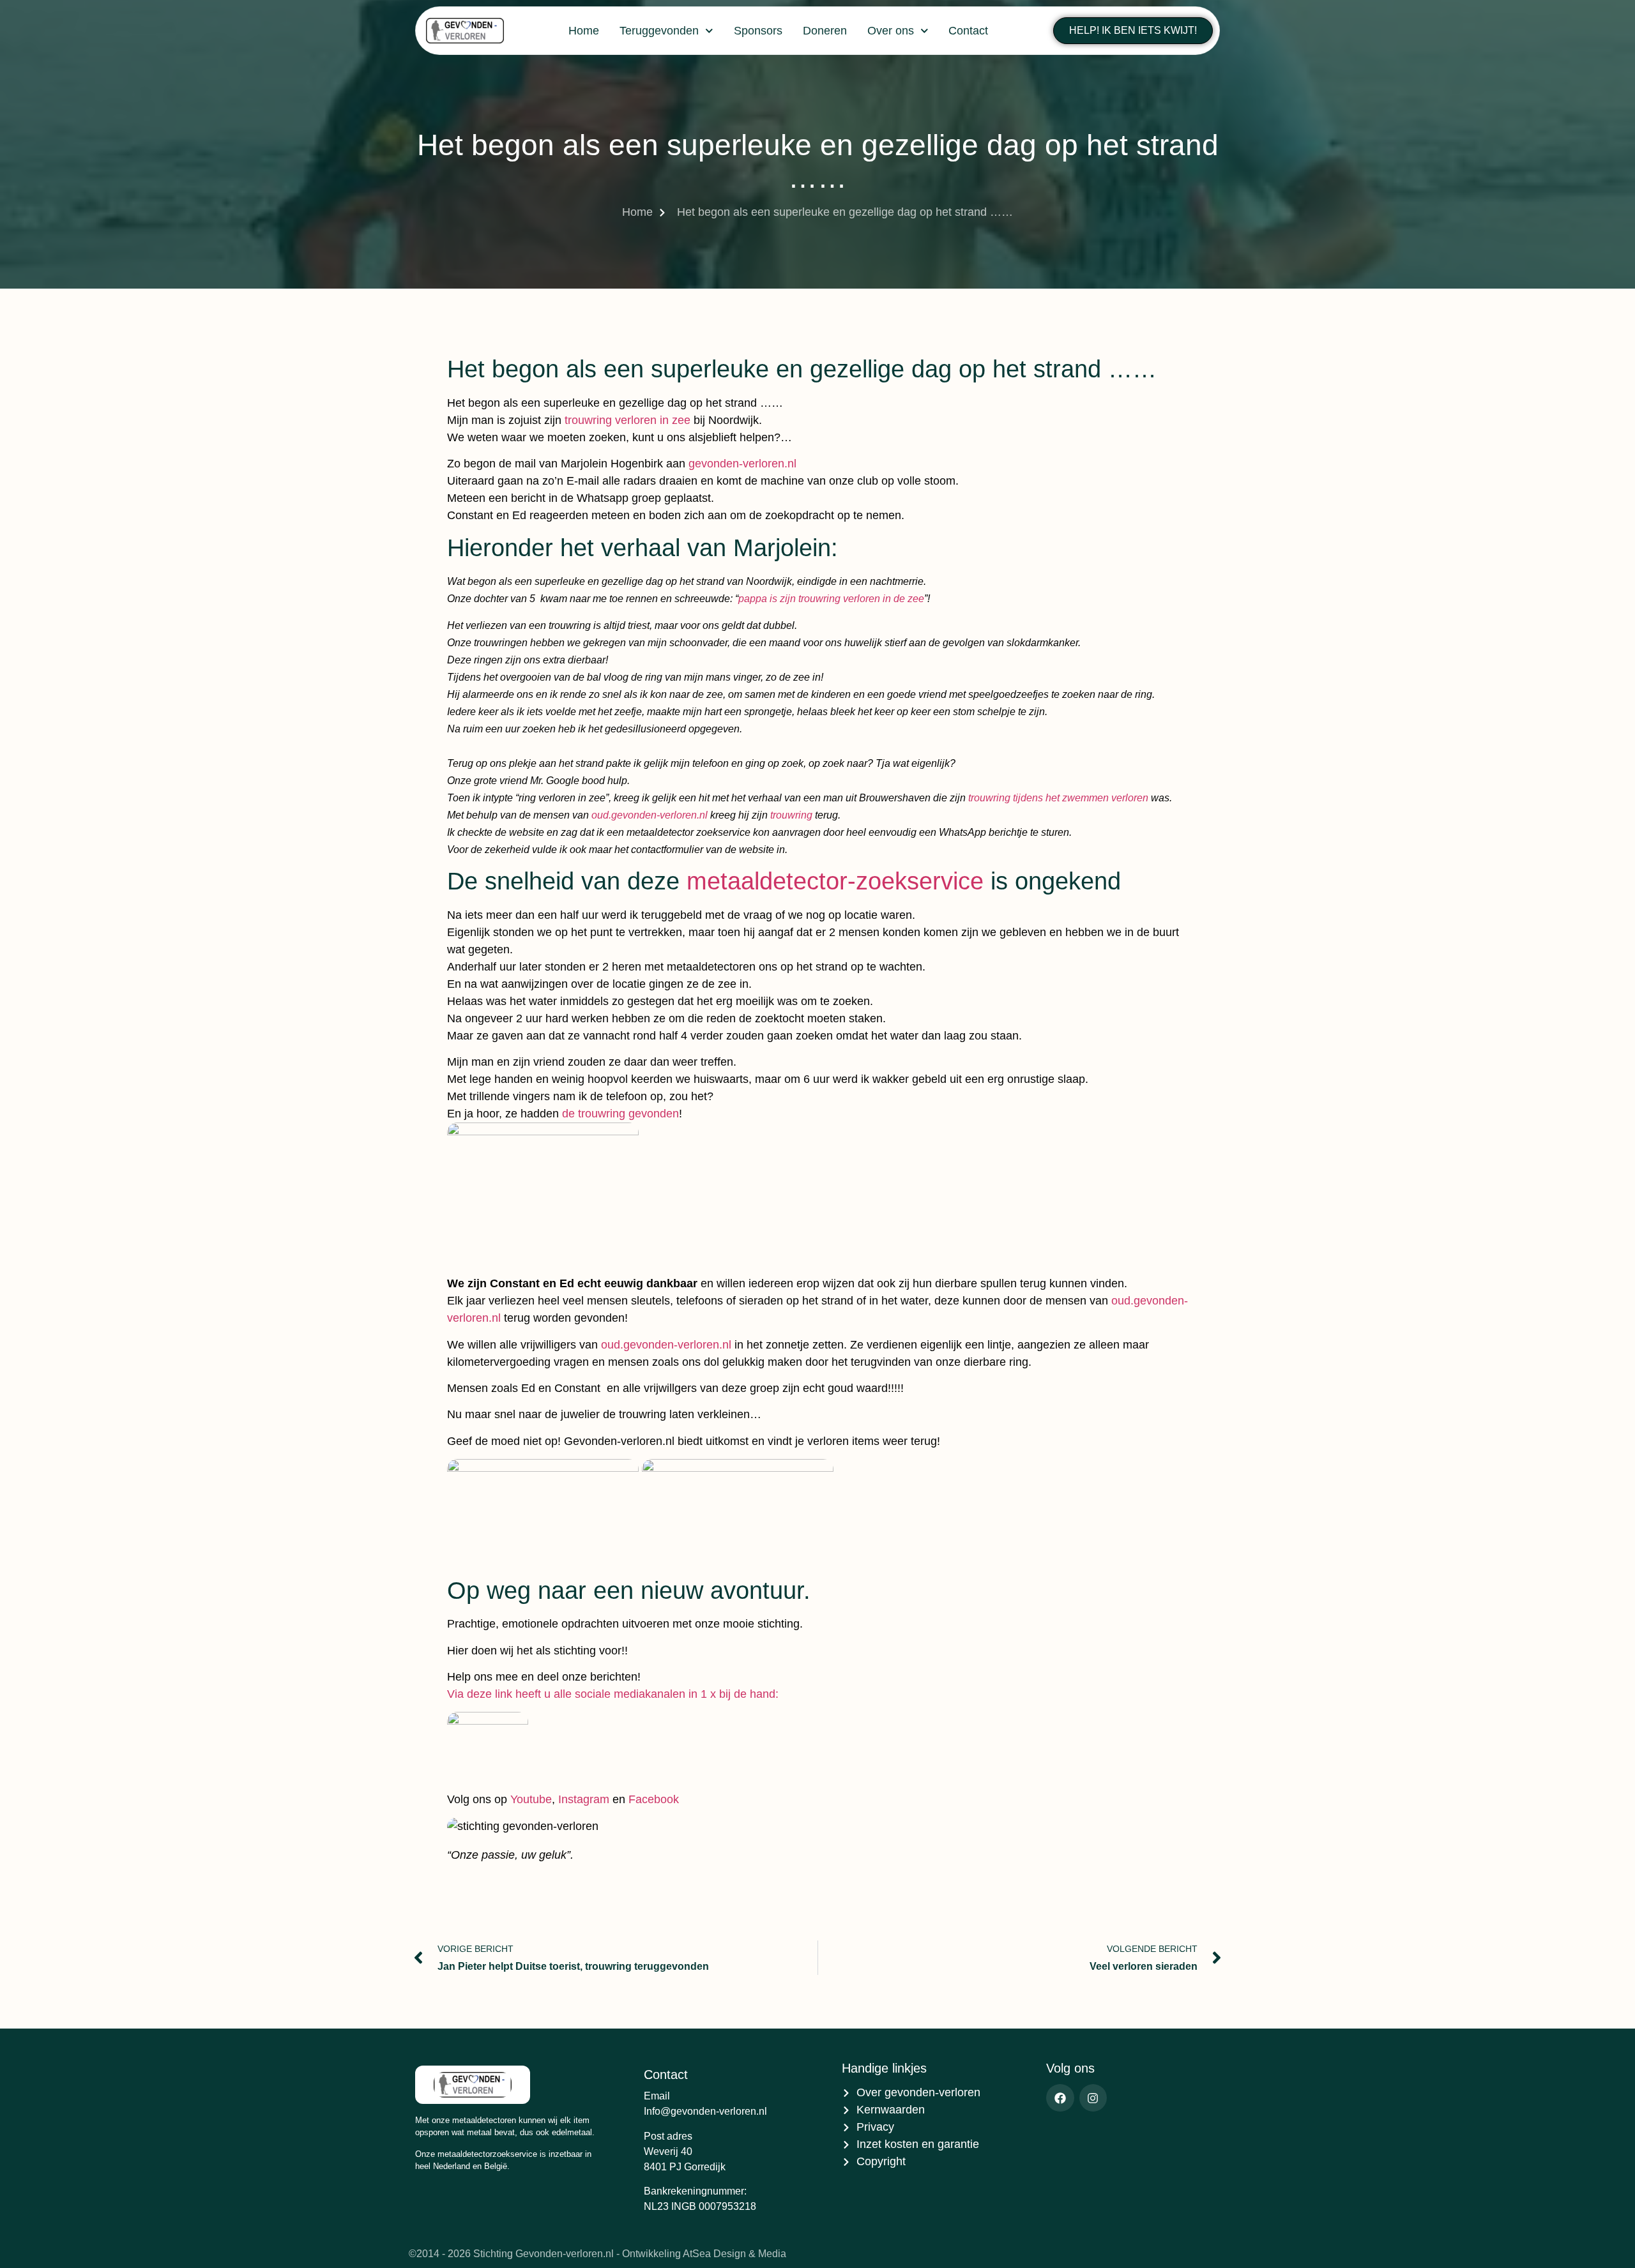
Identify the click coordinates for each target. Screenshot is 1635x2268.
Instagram (584, 1799)
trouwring (791, 815)
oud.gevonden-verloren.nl (650, 815)
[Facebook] (1060, 2098)
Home (584, 31)
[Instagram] (1093, 2098)
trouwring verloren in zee (627, 420)
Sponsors (758, 31)
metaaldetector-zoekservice (835, 881)
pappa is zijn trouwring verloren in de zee (831, 599)
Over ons (891, 31)
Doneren (825, 31)
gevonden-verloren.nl (742, 464)
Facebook (654, 1799)
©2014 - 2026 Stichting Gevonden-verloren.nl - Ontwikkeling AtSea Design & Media (597, 2254)
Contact (968, 31)
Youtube (531, 1799)
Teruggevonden (659, 31)
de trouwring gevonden (619, 1114)
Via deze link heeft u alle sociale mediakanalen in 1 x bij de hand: (613, 1694)
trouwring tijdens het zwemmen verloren (1058, 798)
